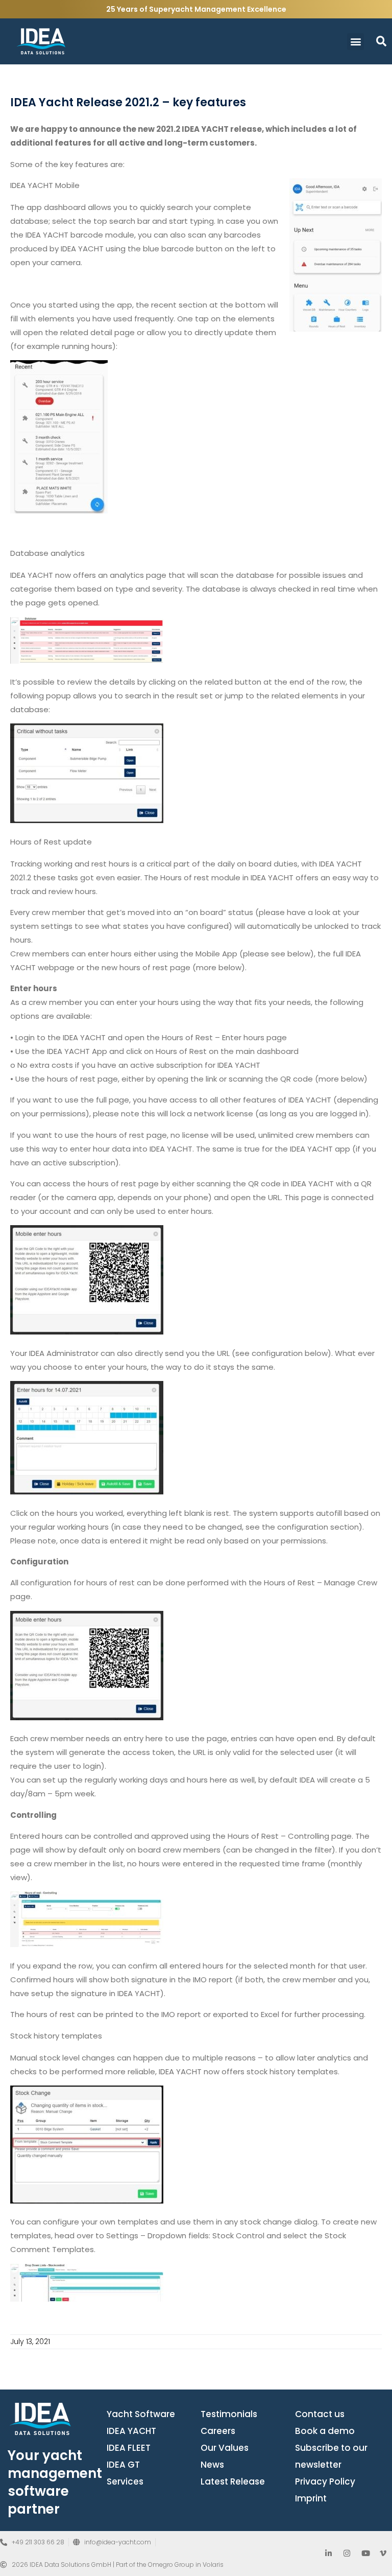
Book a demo (325, 2431)
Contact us (320, 2414)
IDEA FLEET (129, 2448)
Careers (218, 2431)
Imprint (311, 2498)
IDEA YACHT (131, 2431)
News (212, 2465)
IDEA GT (123, 2465)
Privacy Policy (325, 2481)
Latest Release (233, 2481)
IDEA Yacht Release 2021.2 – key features (128, 102)
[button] (356, 42)
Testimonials (229, 2414)
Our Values (225, 2448)
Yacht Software (141, 2414)
